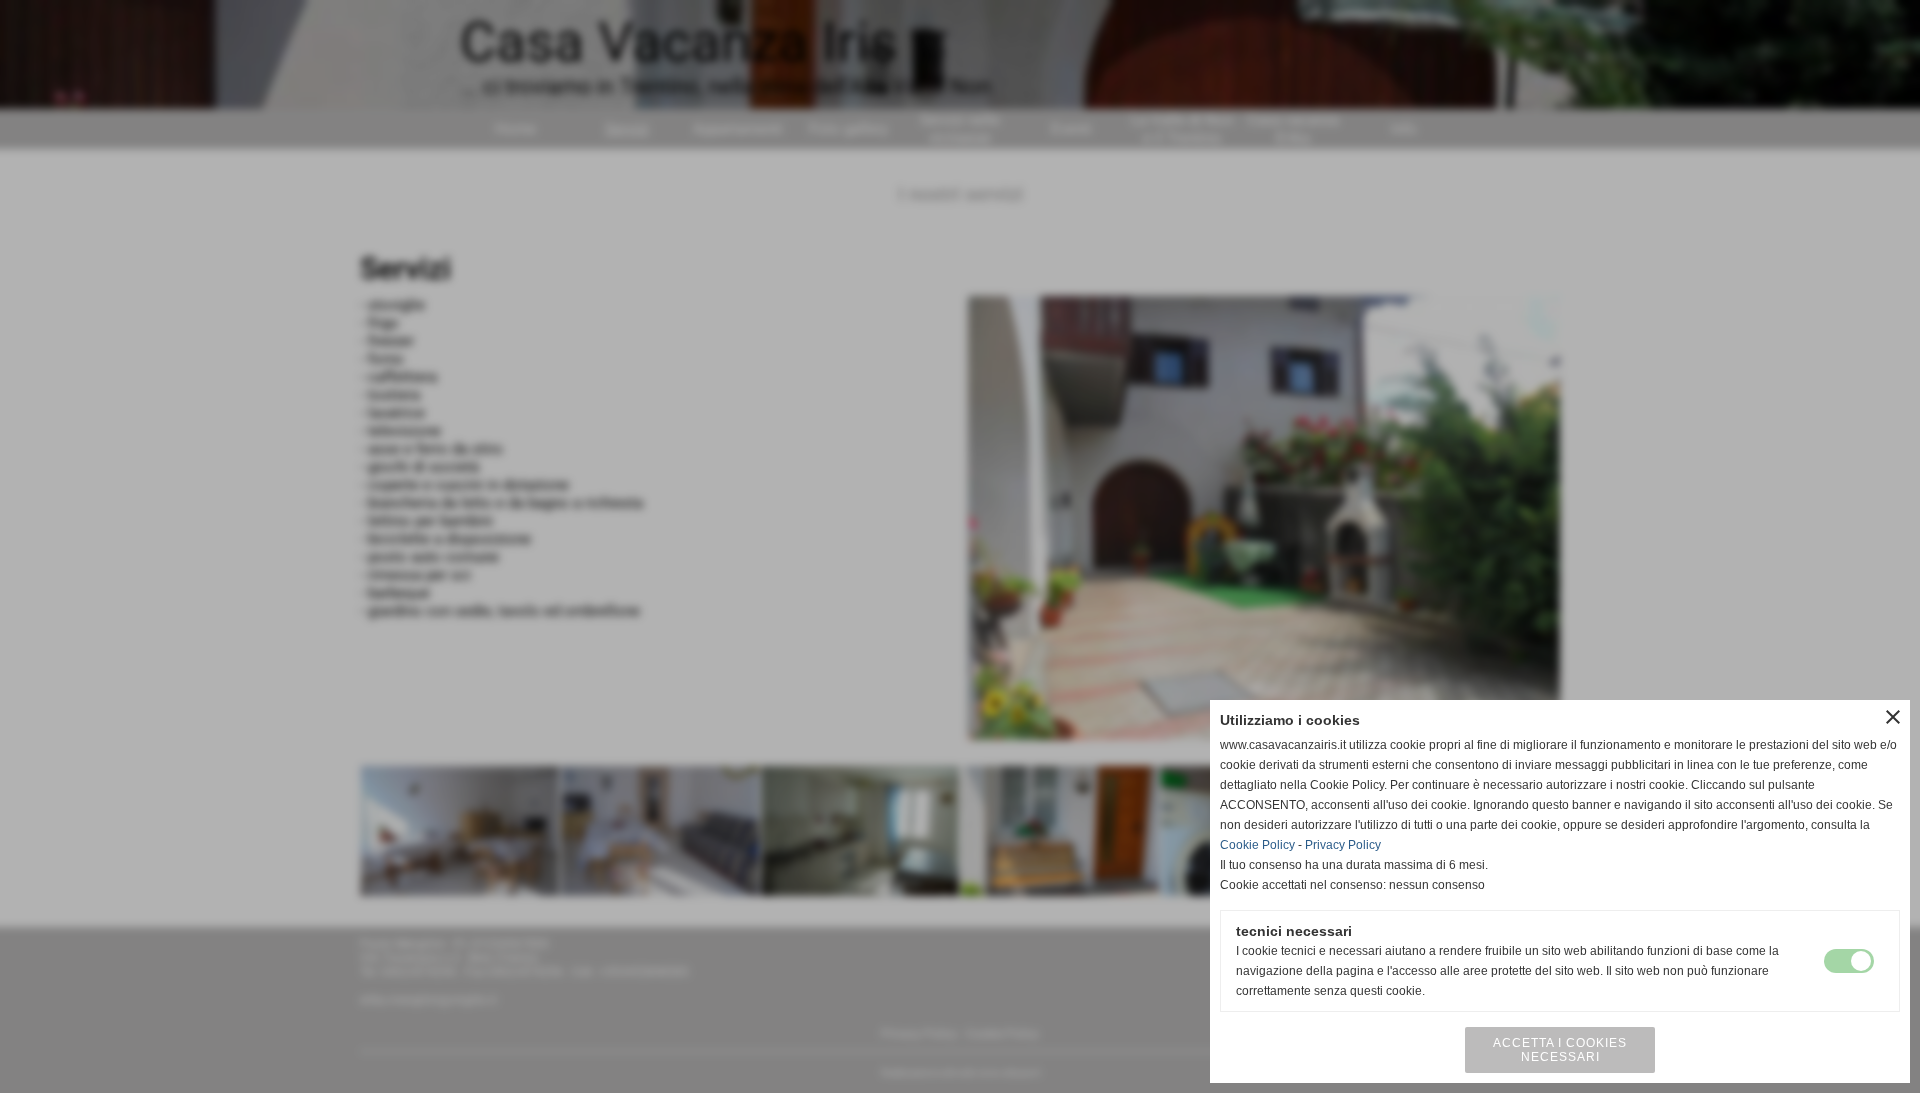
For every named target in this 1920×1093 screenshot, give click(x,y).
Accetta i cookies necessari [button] (1560, 1050)
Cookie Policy (1257, 845)
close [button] (1893, 717)
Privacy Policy (1343, 845)
